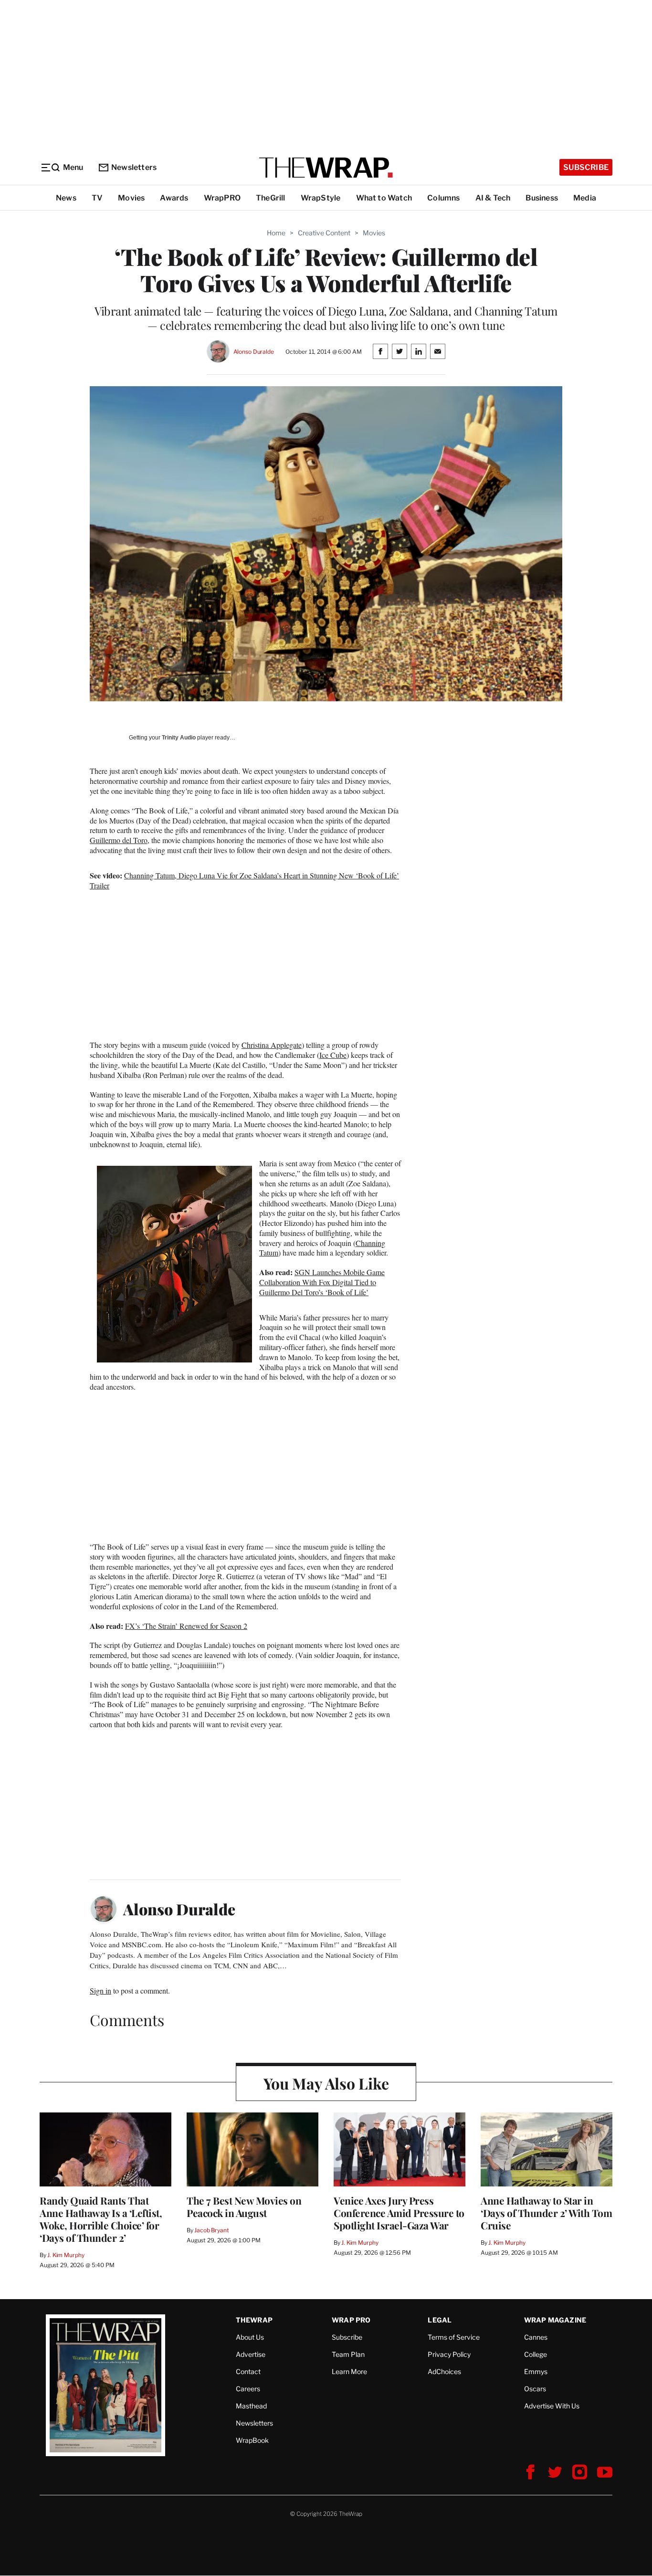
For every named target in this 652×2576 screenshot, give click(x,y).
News (66, 198)
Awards (174, 198)
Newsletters (134, 167)
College (536, 2354)
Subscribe (586, 167)
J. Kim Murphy (66, 2255)
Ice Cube (333, 1055)
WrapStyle (321, 198)
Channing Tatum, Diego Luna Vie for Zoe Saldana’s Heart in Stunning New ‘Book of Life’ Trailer (244, 880)
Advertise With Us (552, 2406)
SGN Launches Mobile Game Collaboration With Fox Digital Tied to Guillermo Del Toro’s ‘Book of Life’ (322, 1282)
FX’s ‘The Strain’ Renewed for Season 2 (186, 1626)
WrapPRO (222, 198)
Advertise (251, 2354)
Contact (248, 2371)
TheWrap (254, 2320)
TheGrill (271, 198)
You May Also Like (326, 2083)
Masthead (251, 2406)
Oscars (535, 2389)
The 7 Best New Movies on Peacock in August (244, 2206)
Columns (443, 198)
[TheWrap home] (326, 168)
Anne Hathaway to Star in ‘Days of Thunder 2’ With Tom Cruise (546, 2213)
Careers (248, 2389)
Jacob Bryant (211, 2230)
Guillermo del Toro (119, 840)
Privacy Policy (449, 2354)
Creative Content (324, 233)
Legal (440, 2320)
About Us (250, 2337)
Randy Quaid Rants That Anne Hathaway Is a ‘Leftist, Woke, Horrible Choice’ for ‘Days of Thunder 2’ (101, 2219)
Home (276, 233)
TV (97, 198)
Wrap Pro (351, 2320)
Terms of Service (454, 2337)
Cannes (536, 2337)
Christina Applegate (272, 1045)
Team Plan (348, 2354)
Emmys (536, 2371)
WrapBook (252, 2440)
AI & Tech (493, 198)
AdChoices (444, 2371)
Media (585, 198)
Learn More (349, 2371)
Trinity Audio (179, 738)
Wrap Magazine (555, 2320)
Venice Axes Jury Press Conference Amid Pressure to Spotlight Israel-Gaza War (399, 2213)
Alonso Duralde (254, 352)
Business (542, 198)
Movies (131, 198)
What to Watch (384, 198)
